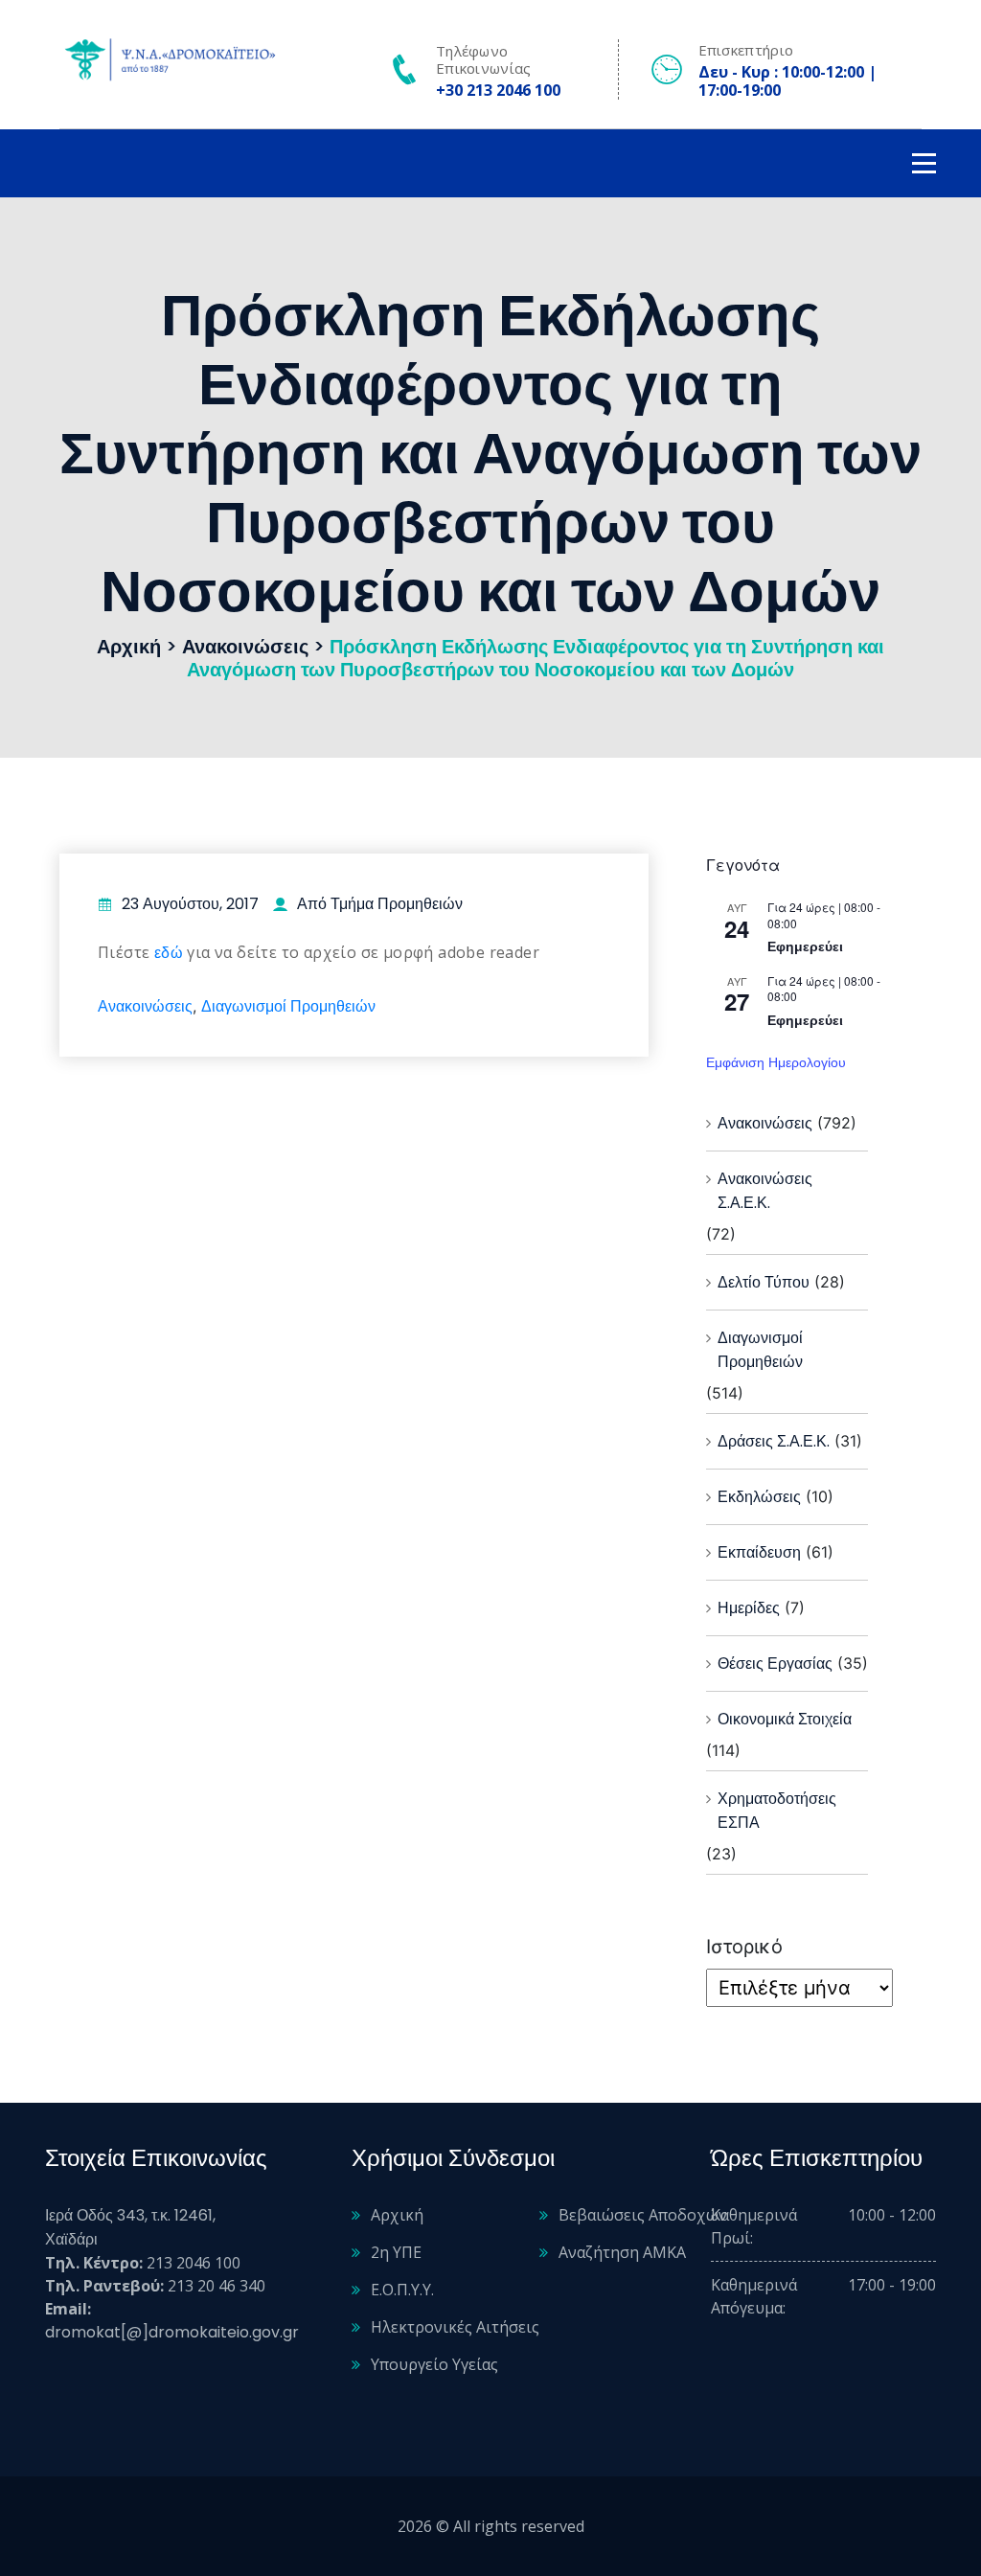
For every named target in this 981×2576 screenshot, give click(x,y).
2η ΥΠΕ (396, 2252)
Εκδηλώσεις (759, 1497)
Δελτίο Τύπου (764, 1282)
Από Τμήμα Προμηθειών (380, 904)
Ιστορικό (744, 1947)
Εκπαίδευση (759, 1552)
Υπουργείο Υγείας (434, 2364)
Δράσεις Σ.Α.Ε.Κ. (774, 1441)
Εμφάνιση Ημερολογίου (776, 1062)
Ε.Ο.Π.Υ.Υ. (402, 2290)
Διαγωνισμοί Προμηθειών (288, 1006)
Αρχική (397, 2215)
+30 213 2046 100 (498, 90)
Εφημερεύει (805, 946)
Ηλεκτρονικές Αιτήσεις (455, 2327)
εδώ (169, 953)
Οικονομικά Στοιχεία (785, 1719)
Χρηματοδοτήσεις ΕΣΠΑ (777, 1811)
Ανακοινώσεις (145, 1006)
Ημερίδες (749, 1608)
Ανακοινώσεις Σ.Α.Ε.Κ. (765, 1191)
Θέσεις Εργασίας (775, 1664)
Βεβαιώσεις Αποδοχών (643, 2215)
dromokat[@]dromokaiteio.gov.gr (172, 2332)
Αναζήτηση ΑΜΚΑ (622, 2252)
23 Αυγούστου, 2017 (190, 904)
